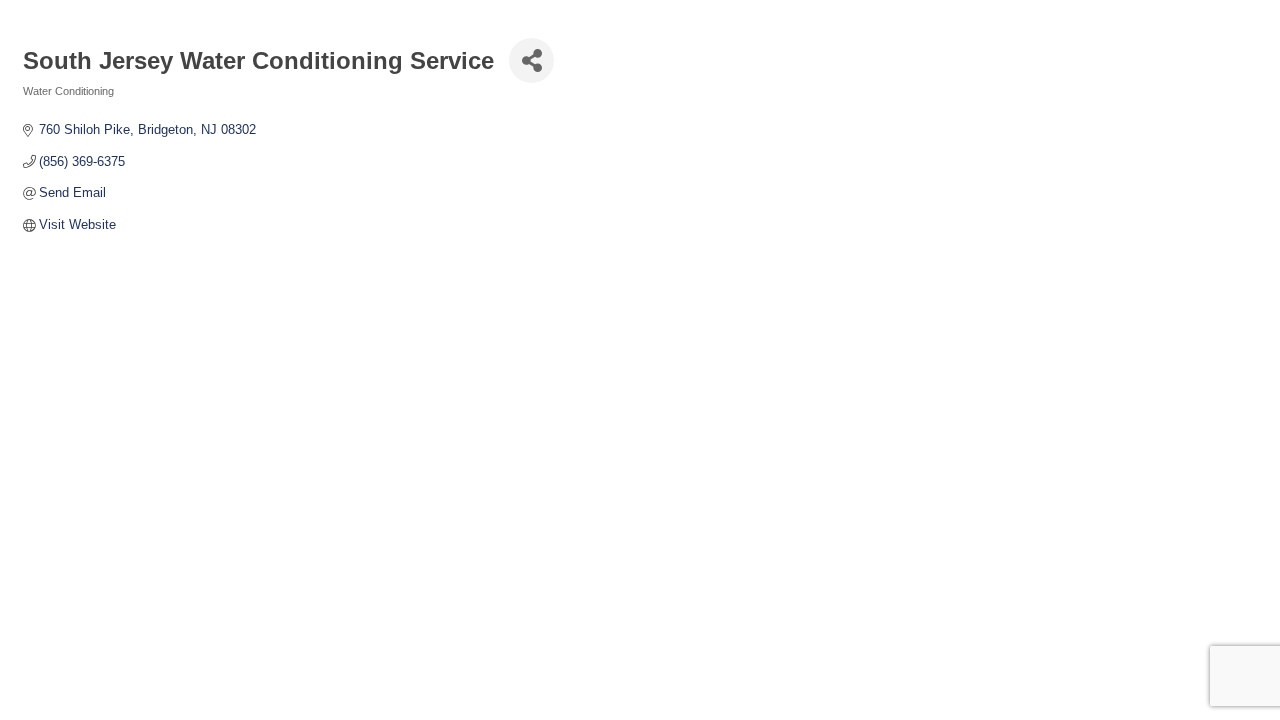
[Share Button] (531, 60)
